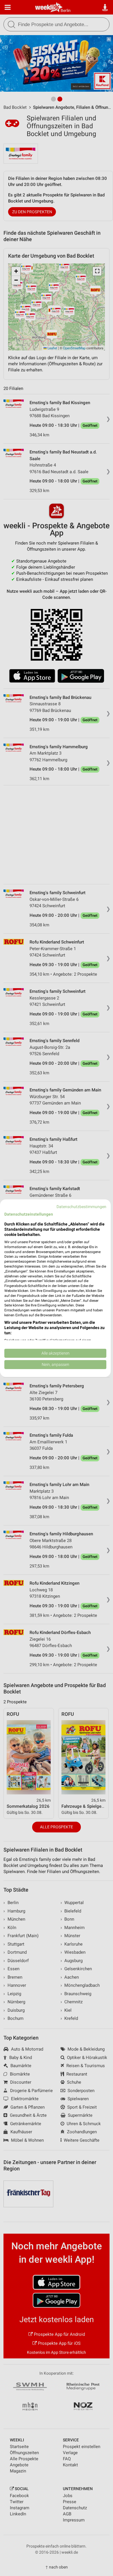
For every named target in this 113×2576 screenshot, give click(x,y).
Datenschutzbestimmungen (81, 1206)
